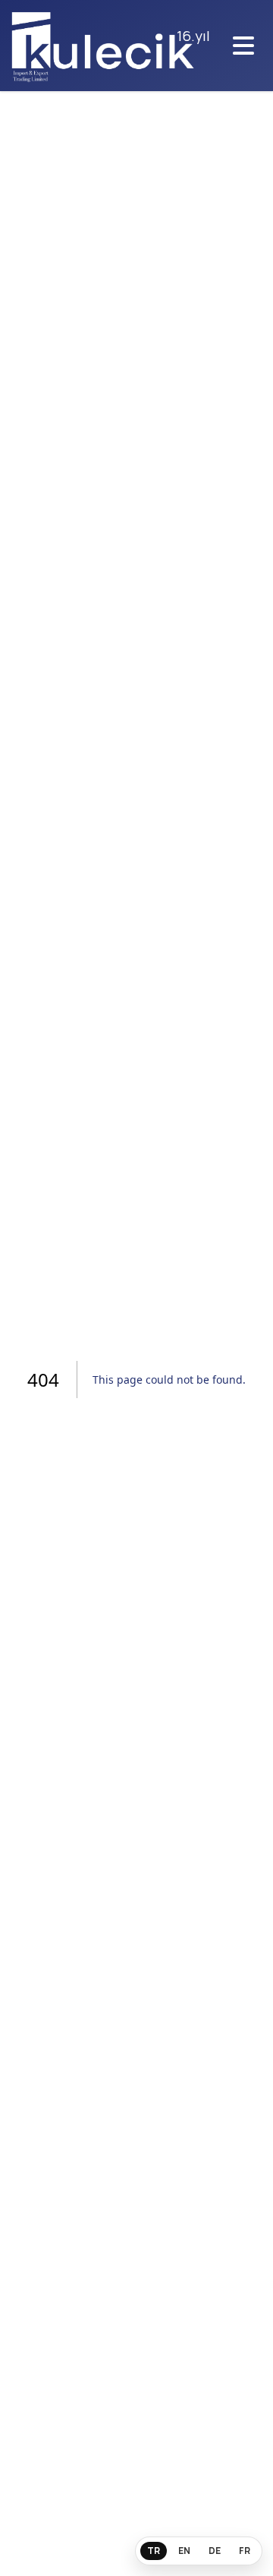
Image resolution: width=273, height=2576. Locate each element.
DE (215, 2551)
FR (245, 2551)
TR (154, 2551)
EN (184, 2551)
